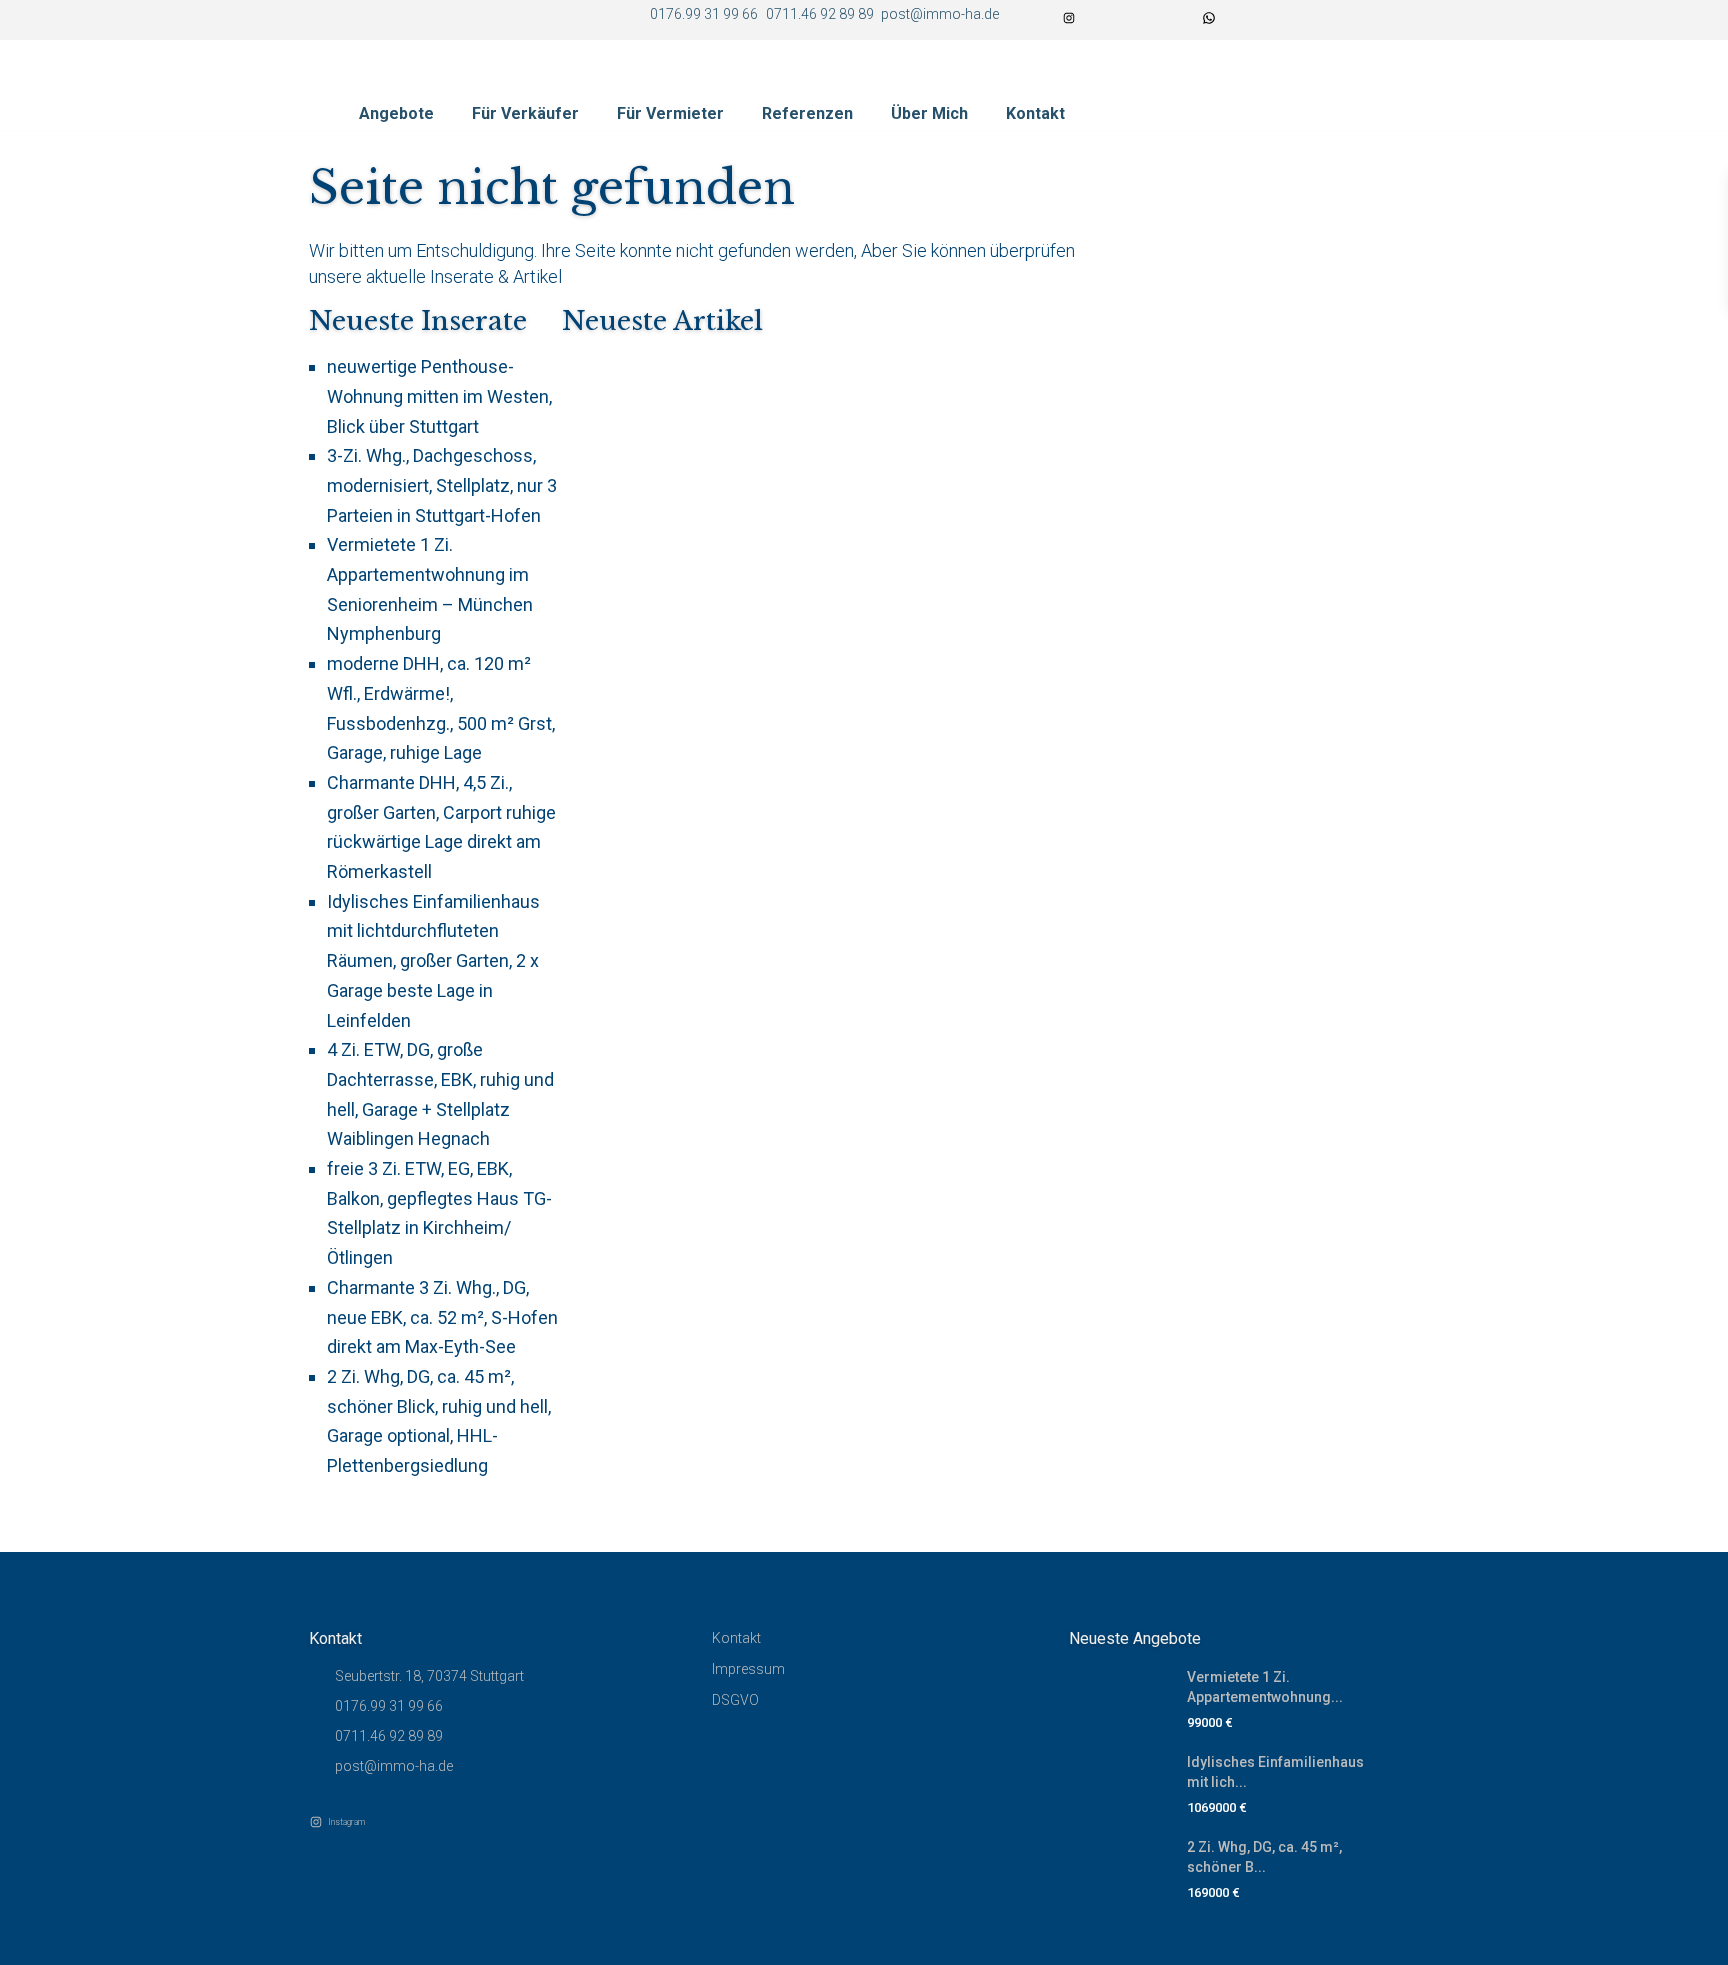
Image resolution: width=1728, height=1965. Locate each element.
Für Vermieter (670, 113)
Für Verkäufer (525, 113)
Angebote (396, 113)
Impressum (748, 1669)
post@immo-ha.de (394, 1766)
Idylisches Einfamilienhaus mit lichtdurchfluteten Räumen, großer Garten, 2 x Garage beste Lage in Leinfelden (433, 961)
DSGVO (735, 1700)
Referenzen (807, 113)
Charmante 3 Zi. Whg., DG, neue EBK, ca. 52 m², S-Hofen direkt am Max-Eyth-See (442, 1317)
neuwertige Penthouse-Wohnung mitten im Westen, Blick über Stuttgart (439, 396)
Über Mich (929, 113)
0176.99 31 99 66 (389, 1706)
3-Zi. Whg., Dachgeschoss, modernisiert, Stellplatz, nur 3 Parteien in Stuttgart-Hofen (442, 485)
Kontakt (1035, 113)
